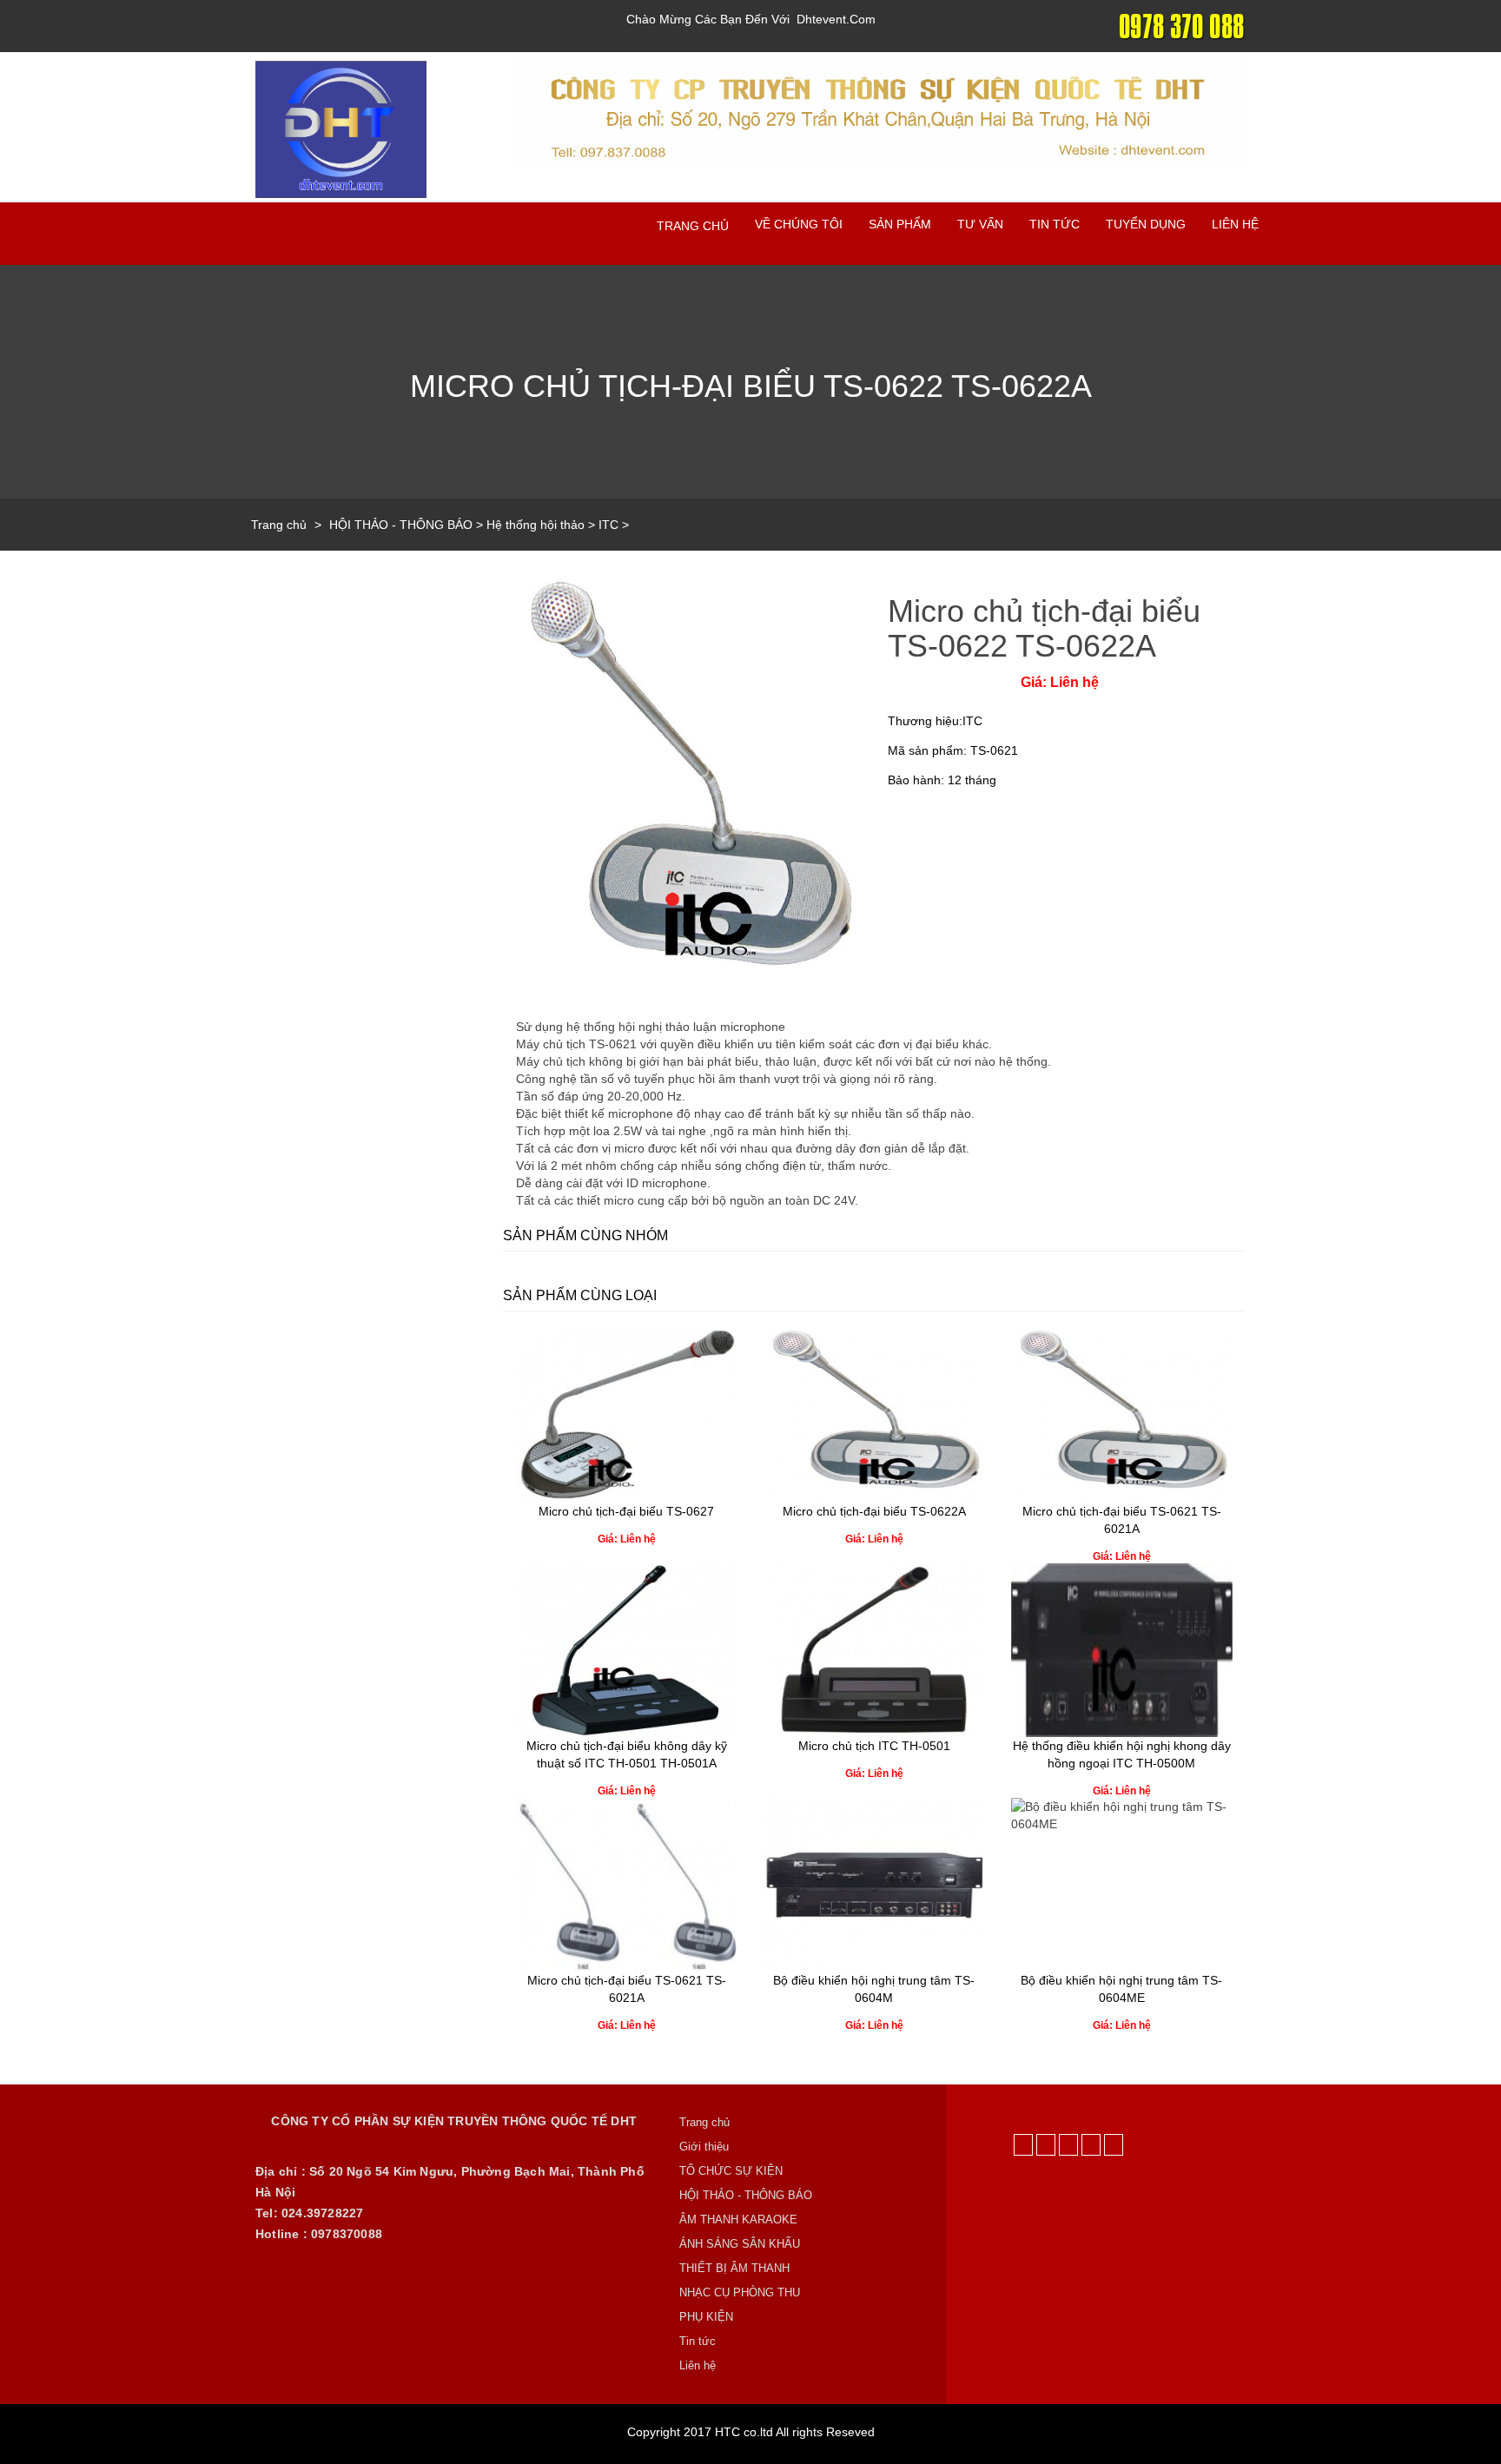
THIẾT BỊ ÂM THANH (734, 2268)
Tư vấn (980, 224)
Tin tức (1055, 224)
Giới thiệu (704, 2147)
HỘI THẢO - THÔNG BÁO (746, 2195)
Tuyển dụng (1146, 224)
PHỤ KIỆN (706, 2317)
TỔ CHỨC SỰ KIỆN (731, 2171)
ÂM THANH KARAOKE (738, 2220)
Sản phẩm (900, 224)
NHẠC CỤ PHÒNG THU (740, 2292)
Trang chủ (693, 226)
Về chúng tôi (799, 224)
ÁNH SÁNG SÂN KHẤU (740, 2244)
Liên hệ (1235, 224)
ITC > (614, 525)
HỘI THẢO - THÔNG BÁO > (408, 525)
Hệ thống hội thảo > (542, 525)
